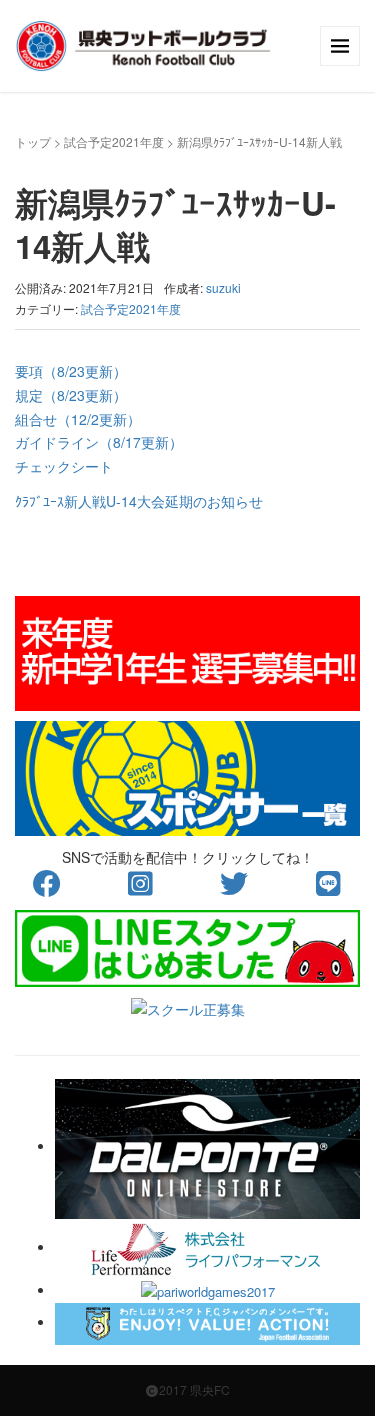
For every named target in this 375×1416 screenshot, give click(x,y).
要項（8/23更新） (71, 371)
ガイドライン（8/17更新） (99, 442)
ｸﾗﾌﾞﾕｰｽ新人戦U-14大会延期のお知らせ (139, 501)
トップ (33, 141)
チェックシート (64, 466)
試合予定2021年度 (114, 141)
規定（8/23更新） (71, 395)
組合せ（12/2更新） (78, 419)
